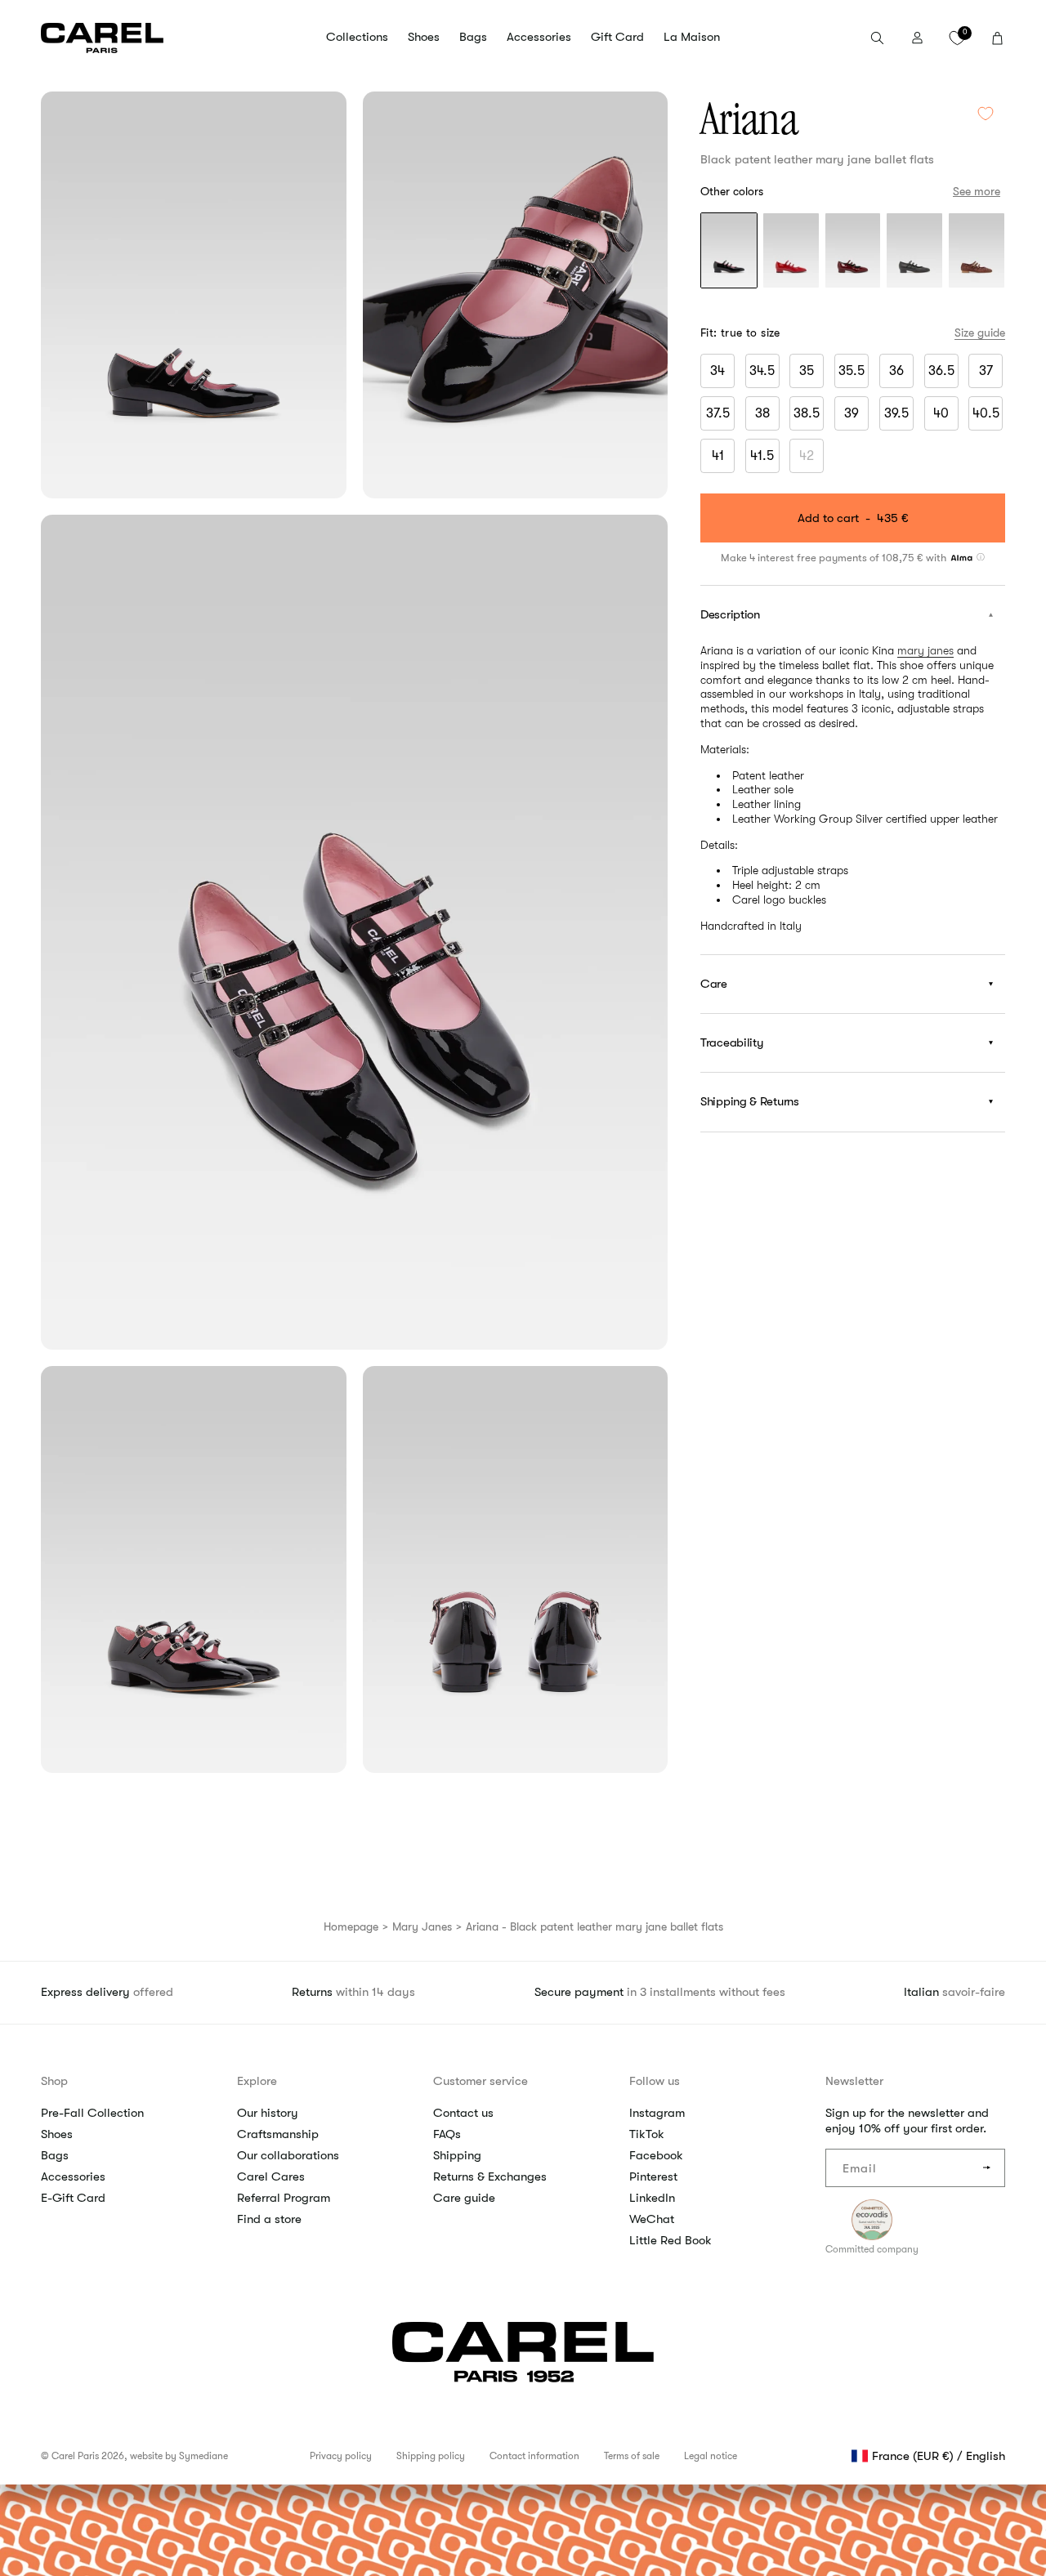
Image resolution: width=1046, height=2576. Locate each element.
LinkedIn (652, 2198)
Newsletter (854, 2081)
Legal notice (711, 2456)
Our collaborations (288, 2155)
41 (718, 456)
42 (811, 459)
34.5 (762, 371)
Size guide (980, 333)
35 (807, 371)
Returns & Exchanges (490, 2176)
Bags (55, 2155)
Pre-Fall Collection (92, 2113)
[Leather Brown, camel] (977, 252)
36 (896, 371)
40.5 (986, 413)
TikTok (647, 2134)
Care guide (464, 2198)
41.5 (762, 456)
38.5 (807, 413)
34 (717, 371)
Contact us (463, 2113)
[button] (357, 38)
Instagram (657, 2113)
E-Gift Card (73, 2198)
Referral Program (284, 2198)
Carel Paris (75, 2456)
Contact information (534, 2456)
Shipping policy (431, 2456)
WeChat (652, 2219)
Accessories (73, 2176)
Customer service (481, 2081)
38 (762, 413)
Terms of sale (632, 2456)
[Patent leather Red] (791, 252)
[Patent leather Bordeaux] (853, 252)
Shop (54, 2081)
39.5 (896, 413)
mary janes (925, 650)
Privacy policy (341, 2456)
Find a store (269, 2219)
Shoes (57, 2134)
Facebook (656, 2155)
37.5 (718, 413)
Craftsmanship (278, 2134)
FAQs (447, 2134)
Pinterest (653, 2176)
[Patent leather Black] (729, 252)
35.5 (852, 371)
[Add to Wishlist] (986, 113)
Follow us (655, 2081)
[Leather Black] (914, 252)
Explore (257, 2081)
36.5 (941, 371)
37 (986, 371)
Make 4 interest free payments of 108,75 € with (835, 557)
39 (852, 413)
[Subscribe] (986, 2168)
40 (941, 413)
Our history (268, 2113)
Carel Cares (271, 2176)
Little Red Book (671, 2240)
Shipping (457, 2155)
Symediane (203, 2456)
